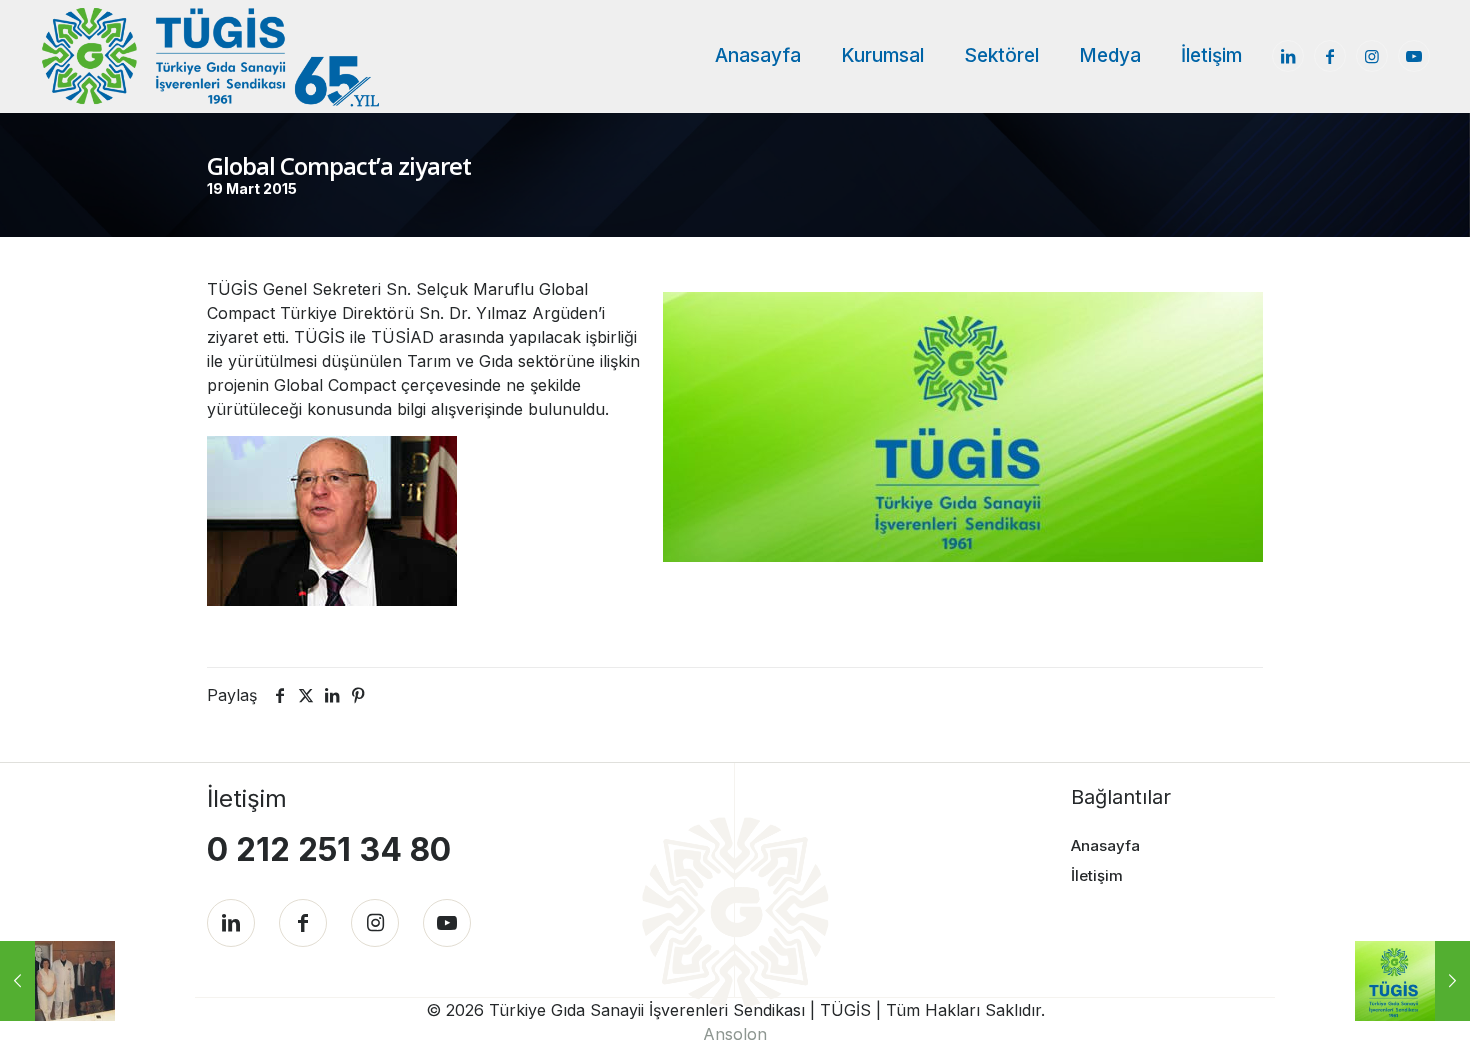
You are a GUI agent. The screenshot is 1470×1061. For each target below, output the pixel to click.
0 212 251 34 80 (329, 849)
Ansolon (735, 1034)
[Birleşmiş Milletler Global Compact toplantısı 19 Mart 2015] (1412, 981)
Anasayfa (1105, 845)
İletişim (1097, 875)
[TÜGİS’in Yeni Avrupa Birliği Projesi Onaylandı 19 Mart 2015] (57, 981)
